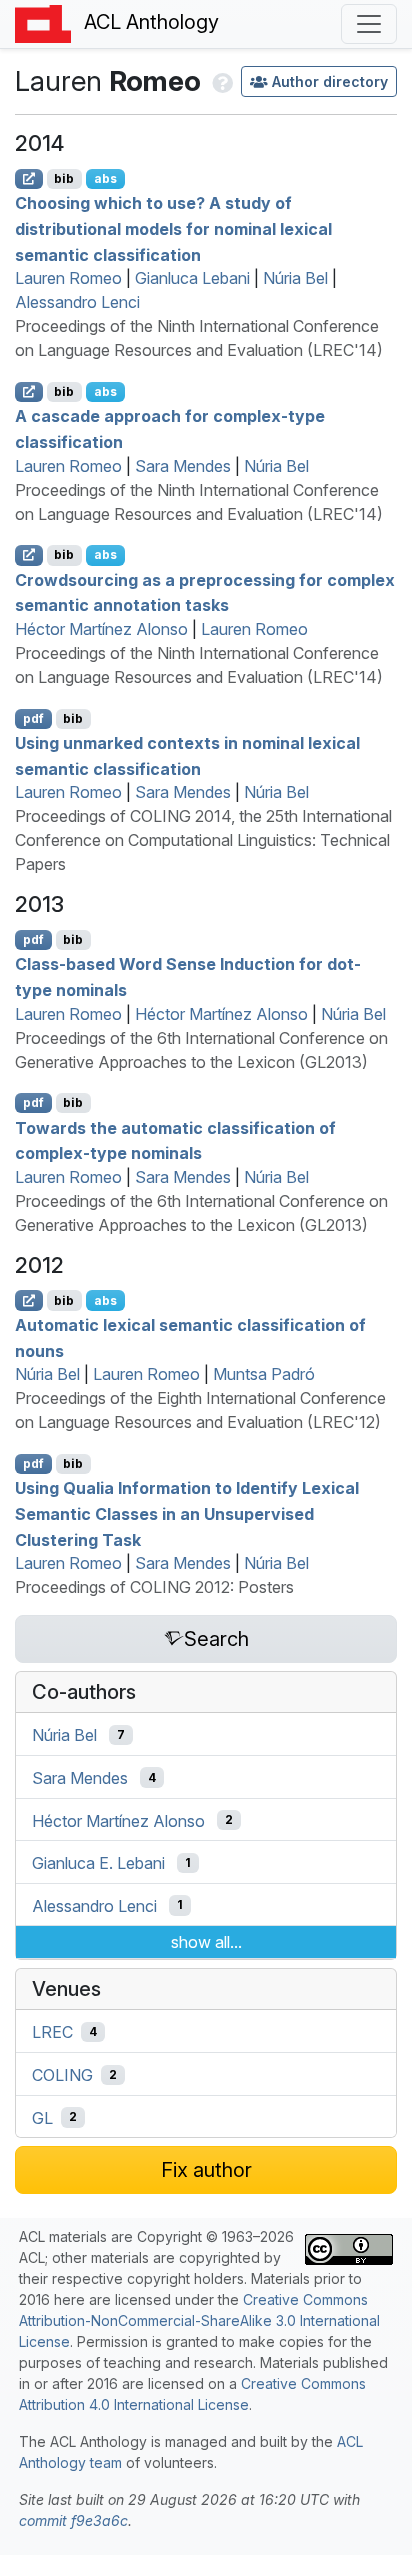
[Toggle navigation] (369, 24)
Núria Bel (295, 278)
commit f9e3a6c (73, 2520)
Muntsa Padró (264, 1374)
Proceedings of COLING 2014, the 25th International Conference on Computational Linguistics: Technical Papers (203, 840)
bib (64, 178)
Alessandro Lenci (77, 302)
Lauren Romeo (68, 278)
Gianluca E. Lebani (98, 1863)
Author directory (330, 81)
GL (42, 2117)
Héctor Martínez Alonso (101, 629)
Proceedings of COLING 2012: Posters (154, 1587)
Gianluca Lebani (192, 278)
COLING (62, 2075)
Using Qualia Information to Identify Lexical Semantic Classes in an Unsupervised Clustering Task (187, 1513)
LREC (52, 2032)
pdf (33, 718)
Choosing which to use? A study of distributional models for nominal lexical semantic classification (173, 228)
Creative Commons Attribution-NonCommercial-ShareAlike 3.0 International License (199, 2320)
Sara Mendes (183, 466)
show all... (206, 1942)
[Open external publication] (29, 179)
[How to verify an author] (220, 81)
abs (105, 178)
